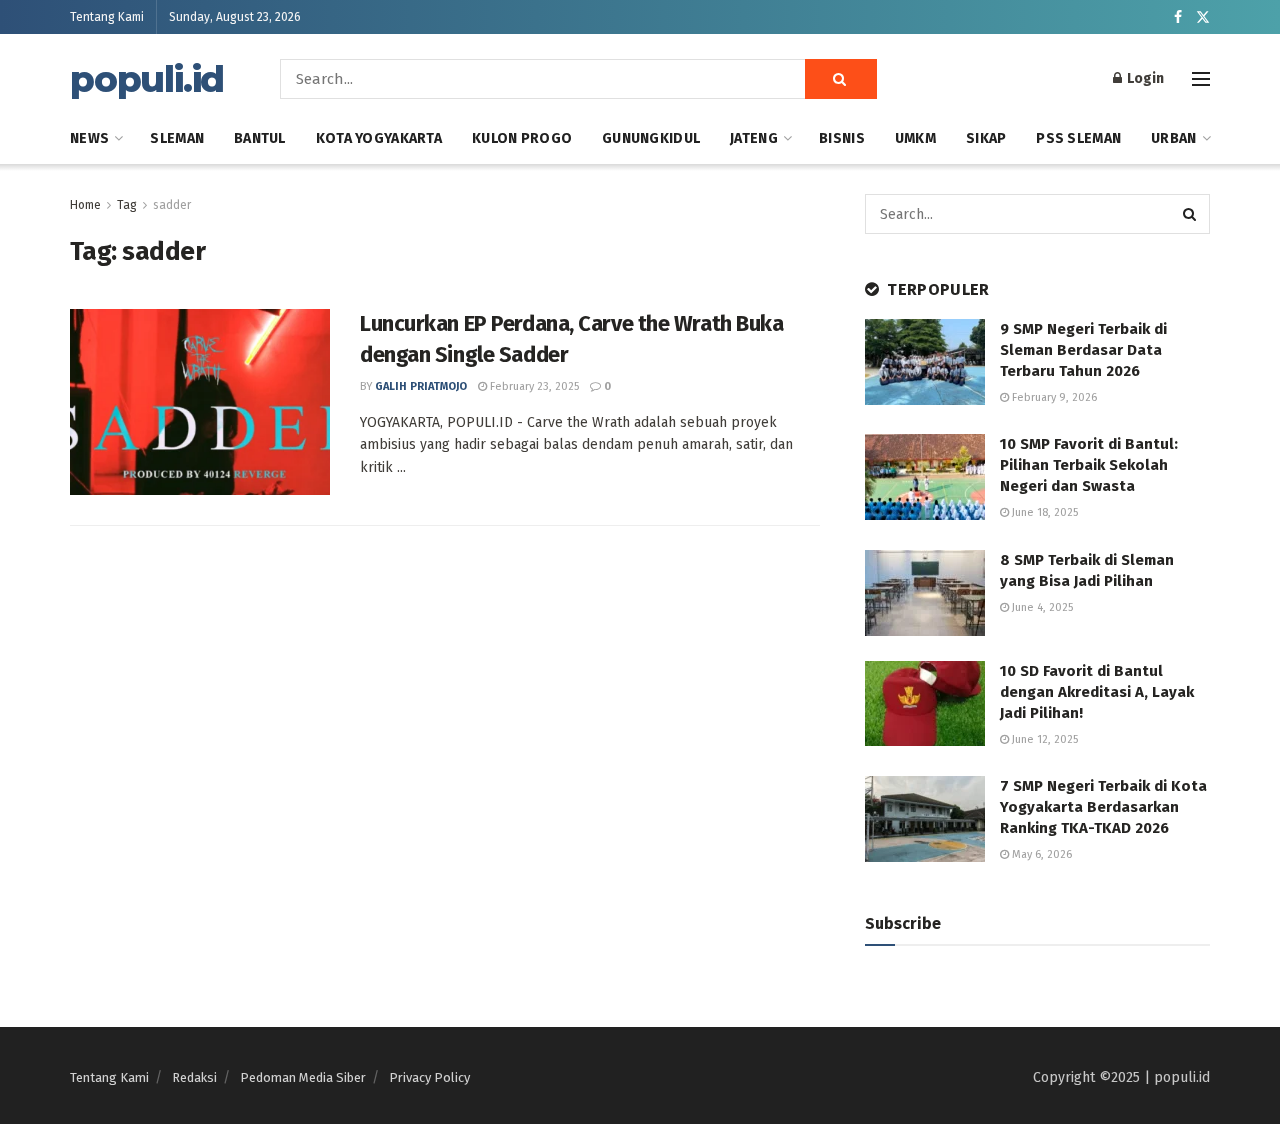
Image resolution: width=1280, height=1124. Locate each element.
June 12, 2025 (1043, 739)
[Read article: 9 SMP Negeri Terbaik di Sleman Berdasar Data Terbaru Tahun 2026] (925, 362)
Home (85, 205)
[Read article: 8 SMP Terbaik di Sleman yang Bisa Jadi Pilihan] (925, 593)
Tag (127, 205)
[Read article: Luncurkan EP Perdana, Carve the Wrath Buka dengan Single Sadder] (200, 402)
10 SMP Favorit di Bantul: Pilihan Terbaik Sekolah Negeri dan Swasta (1089, 465)
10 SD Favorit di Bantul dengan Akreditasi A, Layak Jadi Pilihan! (1097, 692)
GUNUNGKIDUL (651, 138)
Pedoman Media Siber (303, 1077)
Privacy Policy (429, 1077)
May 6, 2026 (1040, 854)
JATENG (754, 138)
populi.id (147, 79)
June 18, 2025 (1043, 512)
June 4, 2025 (1041, 607)
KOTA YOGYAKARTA (379, 138)
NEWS (89, 138)
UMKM (915, 138)
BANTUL (260, 138)
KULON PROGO (522, 138)
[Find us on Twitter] (1203, 17)
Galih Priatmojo (421, 386)
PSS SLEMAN (1078, 138)
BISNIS (842, 138)
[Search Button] (841, 79)
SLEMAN (177, 138)
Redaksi (194, 1077)
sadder (172, 205)
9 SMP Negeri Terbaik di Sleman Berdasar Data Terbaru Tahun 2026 (1083, 350)
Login (1144, 78)
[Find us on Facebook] (1178, 17)
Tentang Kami (107, 17)
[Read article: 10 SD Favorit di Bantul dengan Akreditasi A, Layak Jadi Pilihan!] (925, 704)
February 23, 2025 (533, 386)
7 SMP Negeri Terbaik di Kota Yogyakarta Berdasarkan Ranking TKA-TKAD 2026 (1103, 807)
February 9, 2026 (1053, 397)
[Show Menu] (1201, 79)
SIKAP (986, 138)
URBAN (1173, 138)
